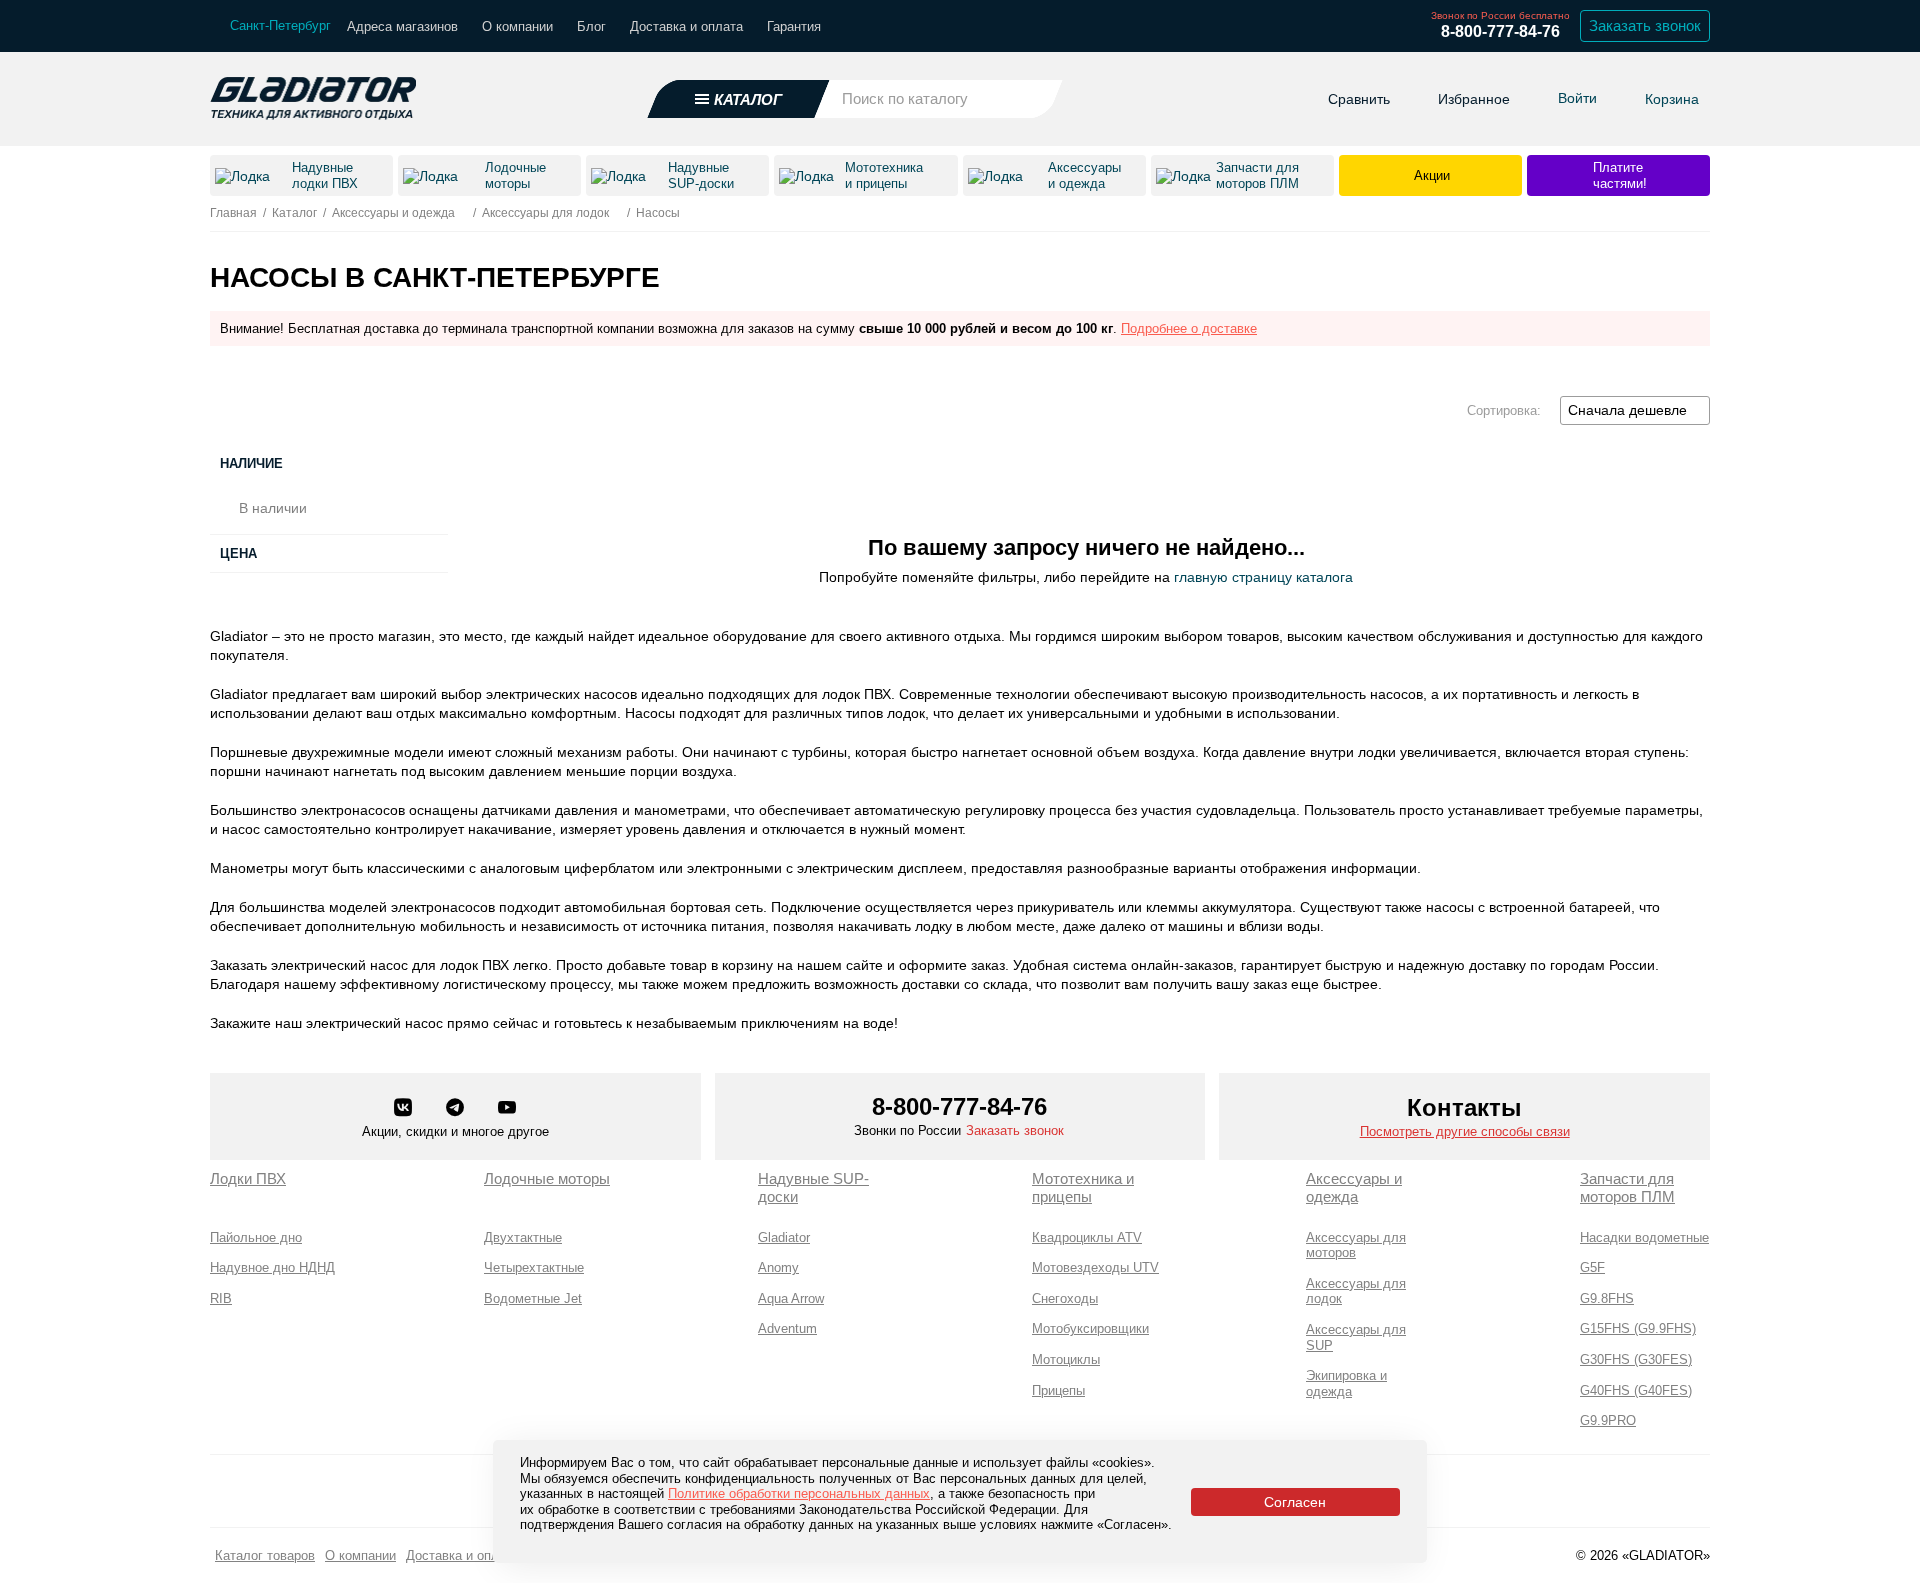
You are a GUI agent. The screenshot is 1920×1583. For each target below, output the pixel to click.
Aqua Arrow (791, 1298)
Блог (591, 26)
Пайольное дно (256, 1237)
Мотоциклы (1066, 1359)
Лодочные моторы (547, 1178)
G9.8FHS (1607, 1298)
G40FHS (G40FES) (1636, 1390)
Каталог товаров (265, 1555)
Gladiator (784, 1237)
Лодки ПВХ (248, 1178)
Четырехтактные (534, 1267)
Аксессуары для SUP (1356, 1337)
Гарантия (794, 26)
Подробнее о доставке (1189, 328)
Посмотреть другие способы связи (1465, 1131)
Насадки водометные (1644, 1237)
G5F (1592, 1267)
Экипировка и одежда (1346, 1383)
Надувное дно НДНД (272, 1267)
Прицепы (1058, 1390)
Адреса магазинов (402, 26)
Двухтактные (523, 1237)
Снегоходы (1065, 1298)
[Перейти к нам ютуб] (507, 1109)
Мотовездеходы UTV (1095, 1267)
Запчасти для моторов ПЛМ (1627, 1187)
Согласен (1295, 1502)
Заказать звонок (1645, 25)
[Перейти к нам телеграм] (457, 1109)
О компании (517, 26)
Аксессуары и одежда (1354, 1187)
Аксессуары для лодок (1356, 1291)
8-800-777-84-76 (1500, 31)
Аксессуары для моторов (1356, 1245)
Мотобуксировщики (1090, 1328)
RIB (221, 1298)
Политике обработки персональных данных (799, 1493)
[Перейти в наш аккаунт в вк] (405, 1109)
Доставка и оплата (686, 26)
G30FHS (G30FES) (1636, 1359)
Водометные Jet (533, 1298)
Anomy (778, 1267)
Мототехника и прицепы (1083, 1187)
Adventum (787, 1328)
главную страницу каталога (1263, 577)
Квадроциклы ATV (1087, 1237)
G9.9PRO (1608, 1420)
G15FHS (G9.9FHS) (1638, 1328)
